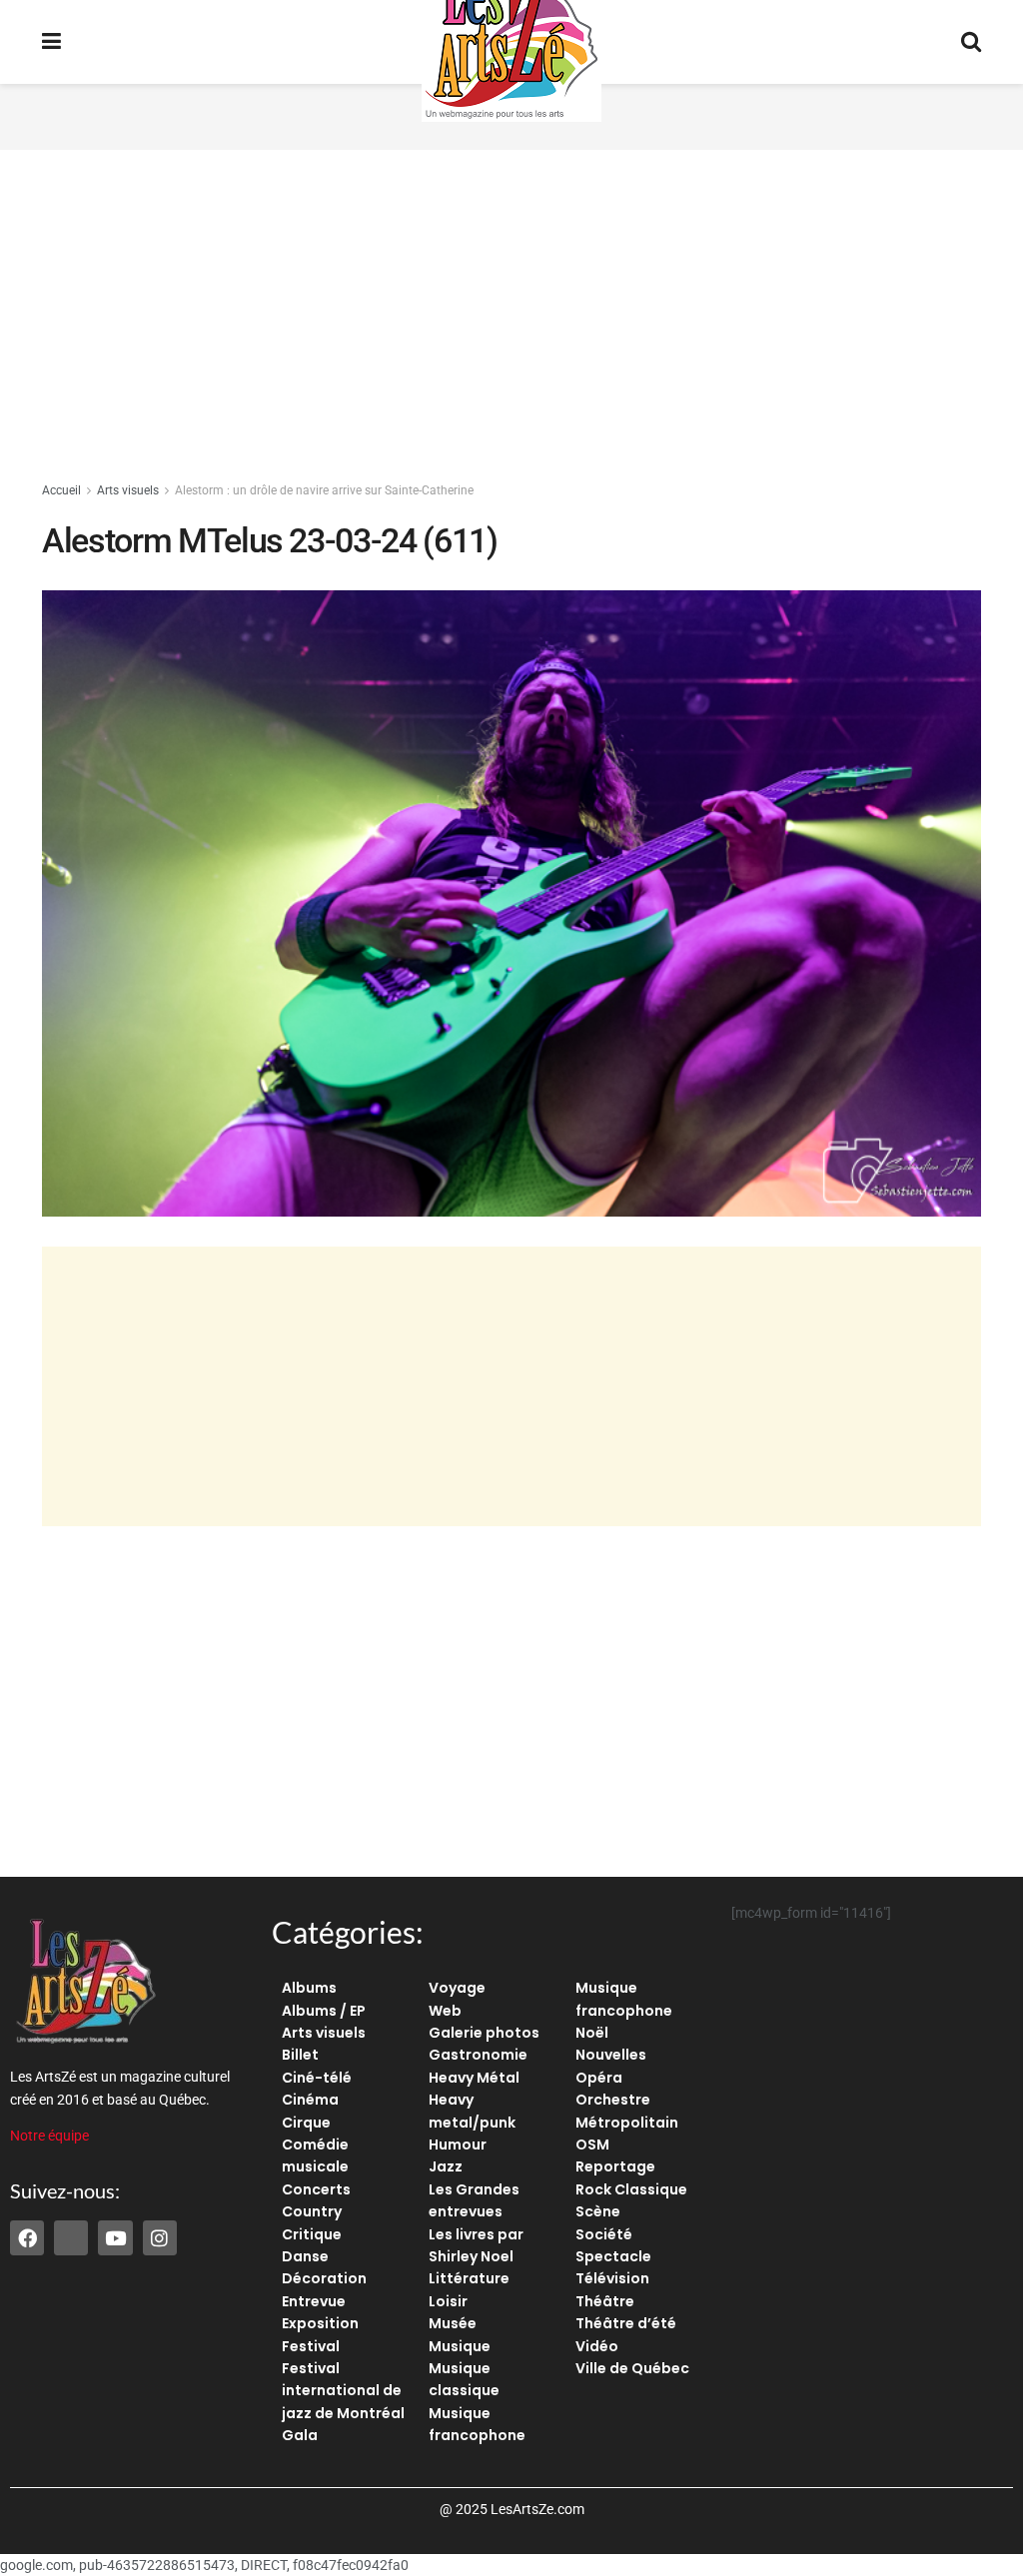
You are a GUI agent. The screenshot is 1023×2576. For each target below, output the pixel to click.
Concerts (316, 2189)
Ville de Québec (632, 2368)
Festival (311, 2346)
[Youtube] (115, 2237)
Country (312, 2211)
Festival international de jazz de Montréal (343, 2391)
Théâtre (605, 2301)
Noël (592, 2033)
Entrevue (314, 2301)
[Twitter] (71, 2237)
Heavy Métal (474, 2078)
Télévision (612, 2278)
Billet (300, 2055)
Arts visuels (128, 490)
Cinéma (310, 2100)
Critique (312, 2234)
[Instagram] (160, 2237)
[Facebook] (27, 2237)
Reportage (615, 2166)
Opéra (599, 2078)
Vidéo (597, 2346)
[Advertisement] (511, 320)
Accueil (61, 490)
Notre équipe (49, 2136)
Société (604, 2234)
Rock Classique (631, 2189)
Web (445, 2011)
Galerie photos (484, 2033)
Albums (309, 1988)
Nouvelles (611, 2055)
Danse (305, 2256)
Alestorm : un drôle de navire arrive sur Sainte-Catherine (324, 490)
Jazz (446, 2166)
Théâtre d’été (626, 2323)
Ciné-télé (317, 2078)
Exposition (320, 2323)
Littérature (469, 2278)
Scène (598, 2211)
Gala (300, 2435)
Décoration (324, 2278)
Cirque (306, 2123)
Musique (460, 2346)
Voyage (457, 1988)
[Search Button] (971, 42)
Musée (453, 2323)
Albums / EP (324, 2011)
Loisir (448, 2301)
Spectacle (613, 2256)
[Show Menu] (51, 42)
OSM (592, 2145)
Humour (458, 2145)
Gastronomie (478, 2055)
